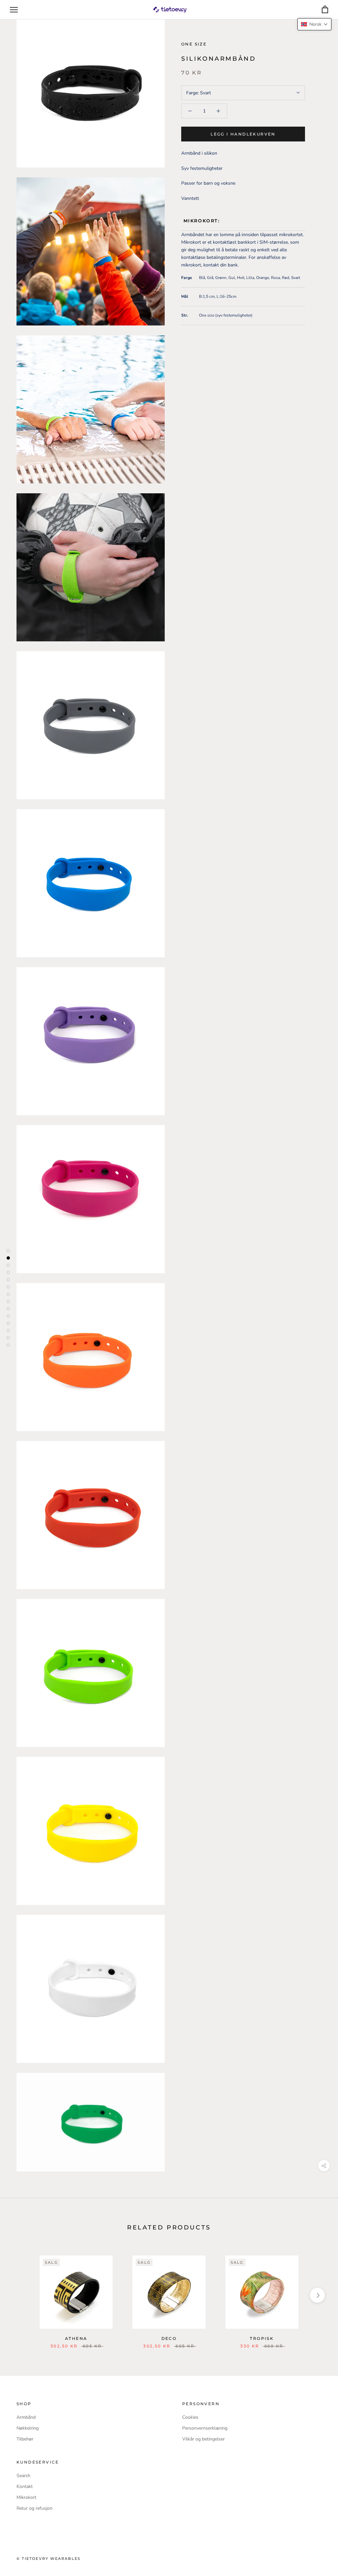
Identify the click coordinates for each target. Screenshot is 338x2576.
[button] (314, 24)
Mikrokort (26, 2497)
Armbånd (26, 2417)
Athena (76, 2338)
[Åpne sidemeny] (14, 10)
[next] (317, 2295)
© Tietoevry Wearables (49, 2559)
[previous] (21, 2295)
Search (23, 2476)
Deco (169, 2338)
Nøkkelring (28, 2428)
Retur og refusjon (34, 2508)
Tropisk (262, 2338)
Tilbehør (25, 2439)
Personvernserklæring (205, 2428)
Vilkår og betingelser (203, 2439)
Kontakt (25, 2486)
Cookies (190, 2417)
